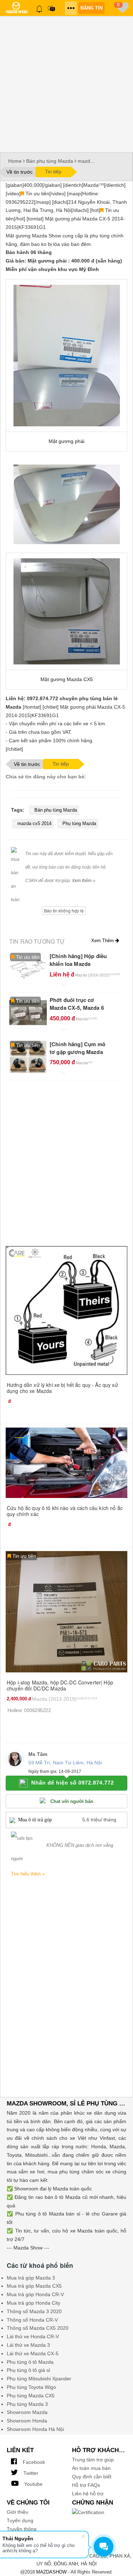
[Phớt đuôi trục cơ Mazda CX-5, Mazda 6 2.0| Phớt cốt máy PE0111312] (28, 1012)
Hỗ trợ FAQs (86, 2485)
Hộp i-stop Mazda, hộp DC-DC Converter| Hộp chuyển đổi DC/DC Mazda (60, 1685)
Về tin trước (20, 172)
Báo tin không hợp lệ (64, 910)
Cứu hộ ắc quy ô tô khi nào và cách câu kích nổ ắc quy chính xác (65, 1511)
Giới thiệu (18, 2512)
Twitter (30, 2473)
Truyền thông (22, 2529)
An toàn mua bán (91, 2468)
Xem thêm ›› (84, 881)
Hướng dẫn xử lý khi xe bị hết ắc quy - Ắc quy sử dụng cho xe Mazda (62, 1388)
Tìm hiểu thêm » (28, 1874)
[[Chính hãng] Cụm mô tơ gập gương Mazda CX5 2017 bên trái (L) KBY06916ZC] (28, 1056)
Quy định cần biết (92, 2477)
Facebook (33, 2462)
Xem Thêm (103, 941)
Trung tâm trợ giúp (93, 2460)
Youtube (33, 2484)
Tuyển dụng (20, 2520)
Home (15, 161)
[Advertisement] (66, 82)
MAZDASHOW (51, 2572)
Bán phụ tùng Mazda (50, 161)
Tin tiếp (53, 172)
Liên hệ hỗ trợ (88, 2494)
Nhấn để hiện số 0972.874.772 (73, 1783)
